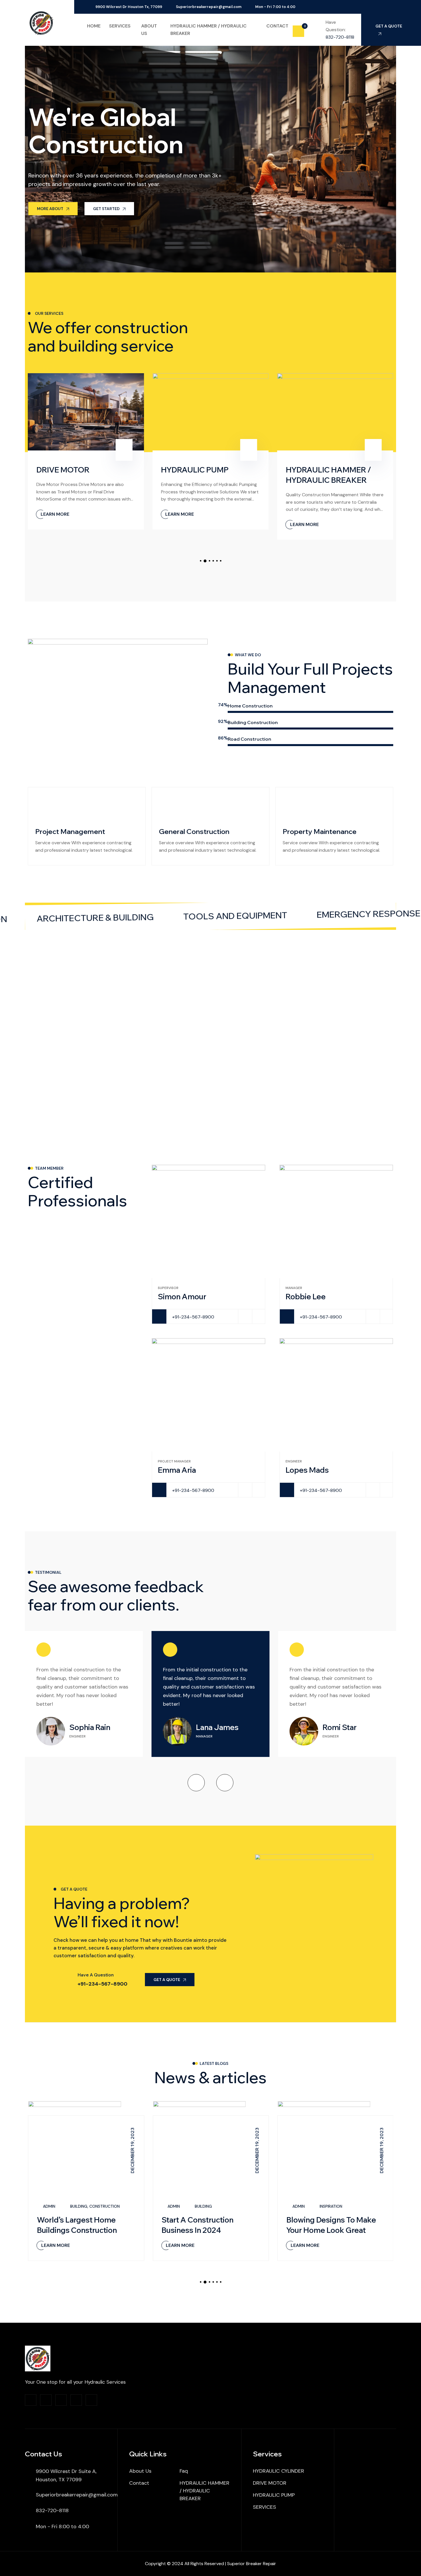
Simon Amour (182, 1297)
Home (94, 26)
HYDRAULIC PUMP (195, 470)
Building (79, 2206)
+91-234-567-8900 (193, 1317)
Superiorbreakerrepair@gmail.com (209, 7)
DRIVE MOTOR (63, 470)
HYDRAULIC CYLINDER (279, 2471)
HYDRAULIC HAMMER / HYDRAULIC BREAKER (204, 2491)
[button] (201, 561)
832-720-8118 (340, 37)
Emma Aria (177, 1470)
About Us (140, 2471)
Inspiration (331, 2206)
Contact (277, 26)
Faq (184, 2471)
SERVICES (264, 2507)
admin (49, 2206)
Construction (105, 2206)
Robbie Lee (306, 1297)
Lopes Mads (307, 1470)
